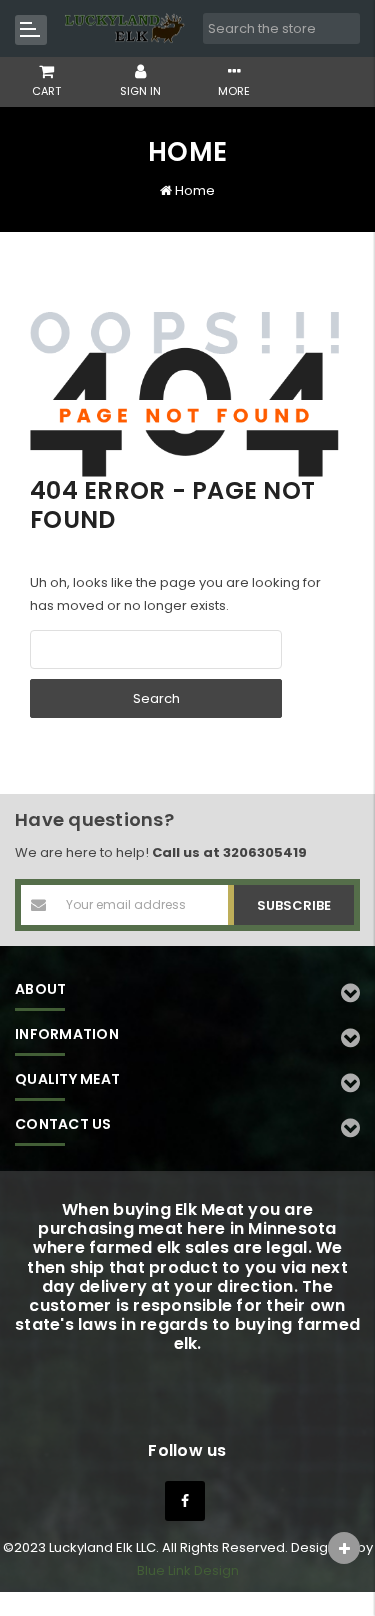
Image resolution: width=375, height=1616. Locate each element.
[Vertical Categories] (31, 30)
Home (195, 190)
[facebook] (185, 1501)
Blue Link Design (188, 1570)
